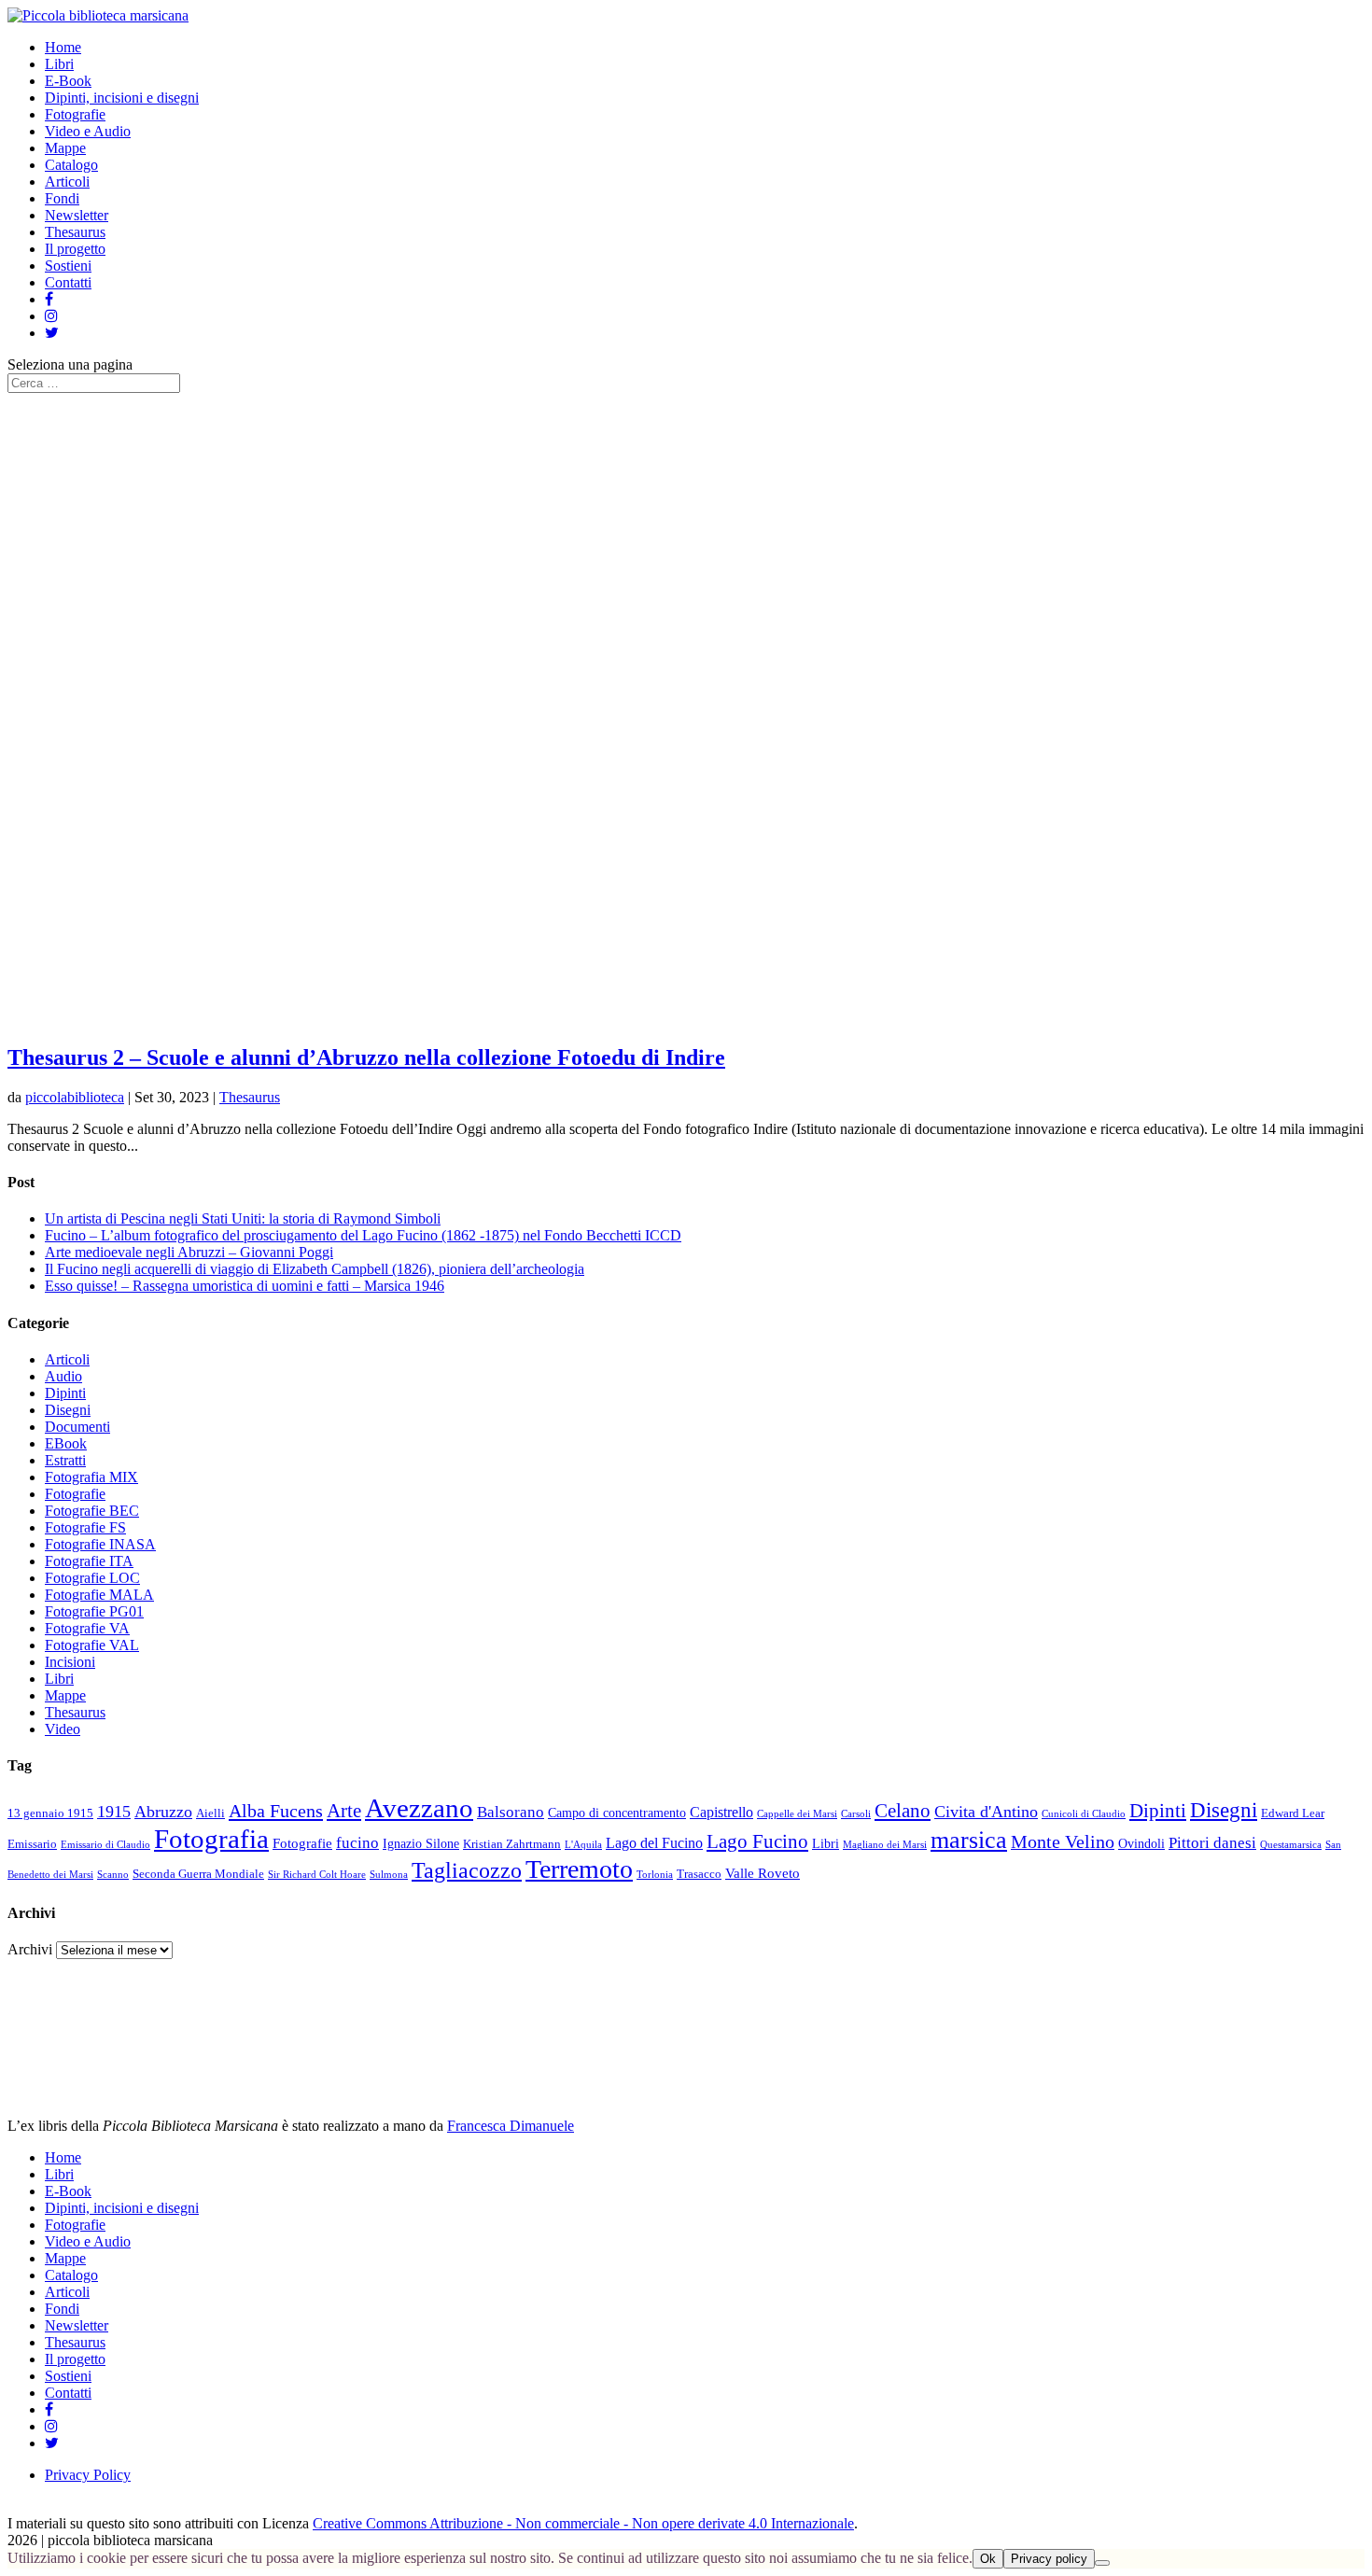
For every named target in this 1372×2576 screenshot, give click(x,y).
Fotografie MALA (99, 1595)
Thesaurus (75, 232)
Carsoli (856, 1814)
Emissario (32, 1844)
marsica (969, 1840)
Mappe (65, 148)
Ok (988, 2559)
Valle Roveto (763, 1873)
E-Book (68, 81)
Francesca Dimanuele (511, 2126)
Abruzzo (163, 1812)
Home (63, 47)
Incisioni (70, 1662)
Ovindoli (1141, 1844)
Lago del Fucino (654, 1843)
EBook (66, 1443)
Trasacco (699, 1874)
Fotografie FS (85, 1527)
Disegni (68, 1410)
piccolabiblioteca (75, 1097)
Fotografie (75, 114)
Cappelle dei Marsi (797, 1814)
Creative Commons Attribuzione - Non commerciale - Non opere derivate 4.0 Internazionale (583, 2523)
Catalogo (71, 165)
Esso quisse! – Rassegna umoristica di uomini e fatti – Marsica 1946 (245, 1286)
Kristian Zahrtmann (512, 1844)
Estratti (65, 1460)
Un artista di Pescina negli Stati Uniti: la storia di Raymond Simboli (243, 1218)
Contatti (68, 282)
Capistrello (721, 1813)
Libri (59, 64)
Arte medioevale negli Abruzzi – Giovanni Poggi (189, 1252)
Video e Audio (88, 131)
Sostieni (68, 266)
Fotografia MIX (91, 1477)
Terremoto (579, 1869)
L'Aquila (583, 1845)
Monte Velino (1063, 1842)
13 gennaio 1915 (50, 1813)
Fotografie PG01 (94, 1611)
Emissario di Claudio (105, 1845)
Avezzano (419, 1808)
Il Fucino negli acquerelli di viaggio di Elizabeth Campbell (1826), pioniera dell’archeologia (315, 1269)
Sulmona (389, 1875)
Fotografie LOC (92, 1578)
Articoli (67, 182)
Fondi (62, 198)
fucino (357, 1843)
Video (63, 1729)
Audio (63, 1376)
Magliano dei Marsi (885, 1845)
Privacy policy (1049, 2559)
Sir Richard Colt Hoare (317, 1875)
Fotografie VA (87, 1628)
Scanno (113, 1875)
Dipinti (65, 1393)
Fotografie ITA (89, 1561)
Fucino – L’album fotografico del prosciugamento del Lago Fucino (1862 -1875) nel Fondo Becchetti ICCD (363, 1235)
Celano (903, 1811)
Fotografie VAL (92, 1645)
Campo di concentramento (617, 1813)
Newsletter (77, 215)
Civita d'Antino (986, 1812)
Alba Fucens (276, 1811)
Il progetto (75, 249)
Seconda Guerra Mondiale (198, 1874)
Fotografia (211, 1839)
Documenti (77, 1427)
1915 (114, 1812)
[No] (1102, 2563)
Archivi (30, 1949)
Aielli (210, 1813)
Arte (344, 1811)
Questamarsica (1291, 1845)
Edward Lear (1293, 1813)
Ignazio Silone (421, 1844)
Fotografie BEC (92, 1511)
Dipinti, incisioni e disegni (122, 98)
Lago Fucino (757, 1841)
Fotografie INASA (100, 1544)
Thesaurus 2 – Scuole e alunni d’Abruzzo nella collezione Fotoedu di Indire (366, 1057)
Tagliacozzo (467, 1870)
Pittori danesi (1212, 1843)
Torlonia (655, 1875)
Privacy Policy (88, 2475)
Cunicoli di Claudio (1084, 1814)
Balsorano (511, 1812)
